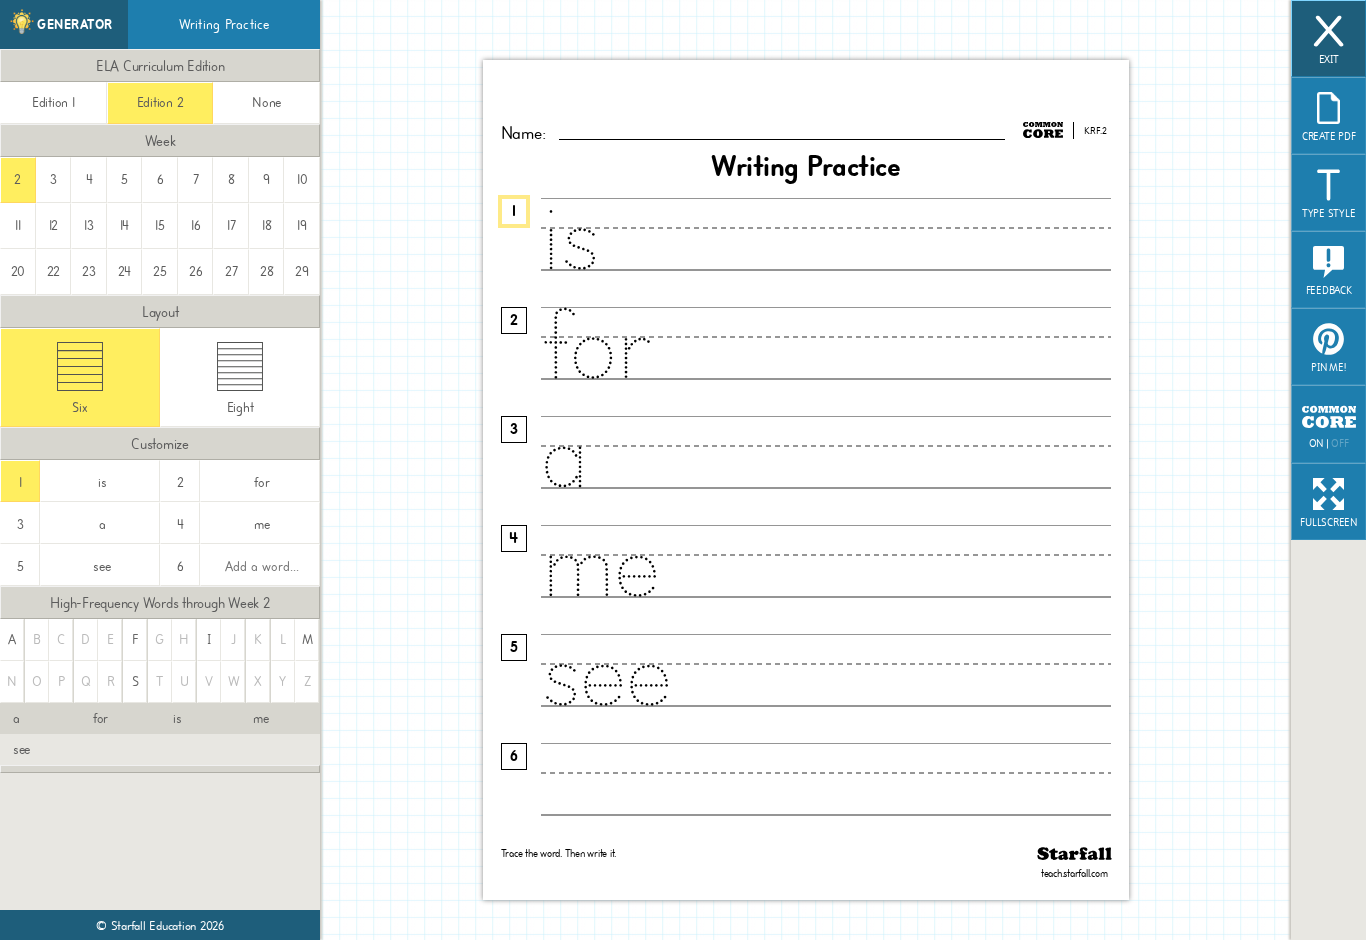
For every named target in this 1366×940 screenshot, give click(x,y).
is (177, 718)
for (100, 718)
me (261, 718)
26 (196, 271)
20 (18, 271)
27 (231, 271)
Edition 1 (53, 102)
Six (79, 407)
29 (302, 271)
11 (18, 225)
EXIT (1329, 60)
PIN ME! (1328, 368)
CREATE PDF (1329, 137)
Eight (240, 407)
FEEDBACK (1329, 291)
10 (302, 179)
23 (89, 271)
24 (125, 271)
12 (54, 225)
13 (89, 225)
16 (196, 225)
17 (231, 225)
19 (302, 225)
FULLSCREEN (1328, 523)
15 (160, 225)
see (21, 749)
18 (267, 225)
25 (160, 271)
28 (267, 271)
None (266, 102)
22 (54, 271)
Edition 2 (160, 102)
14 (125, 225)
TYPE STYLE (1329, 214)
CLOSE (1219, 788)
